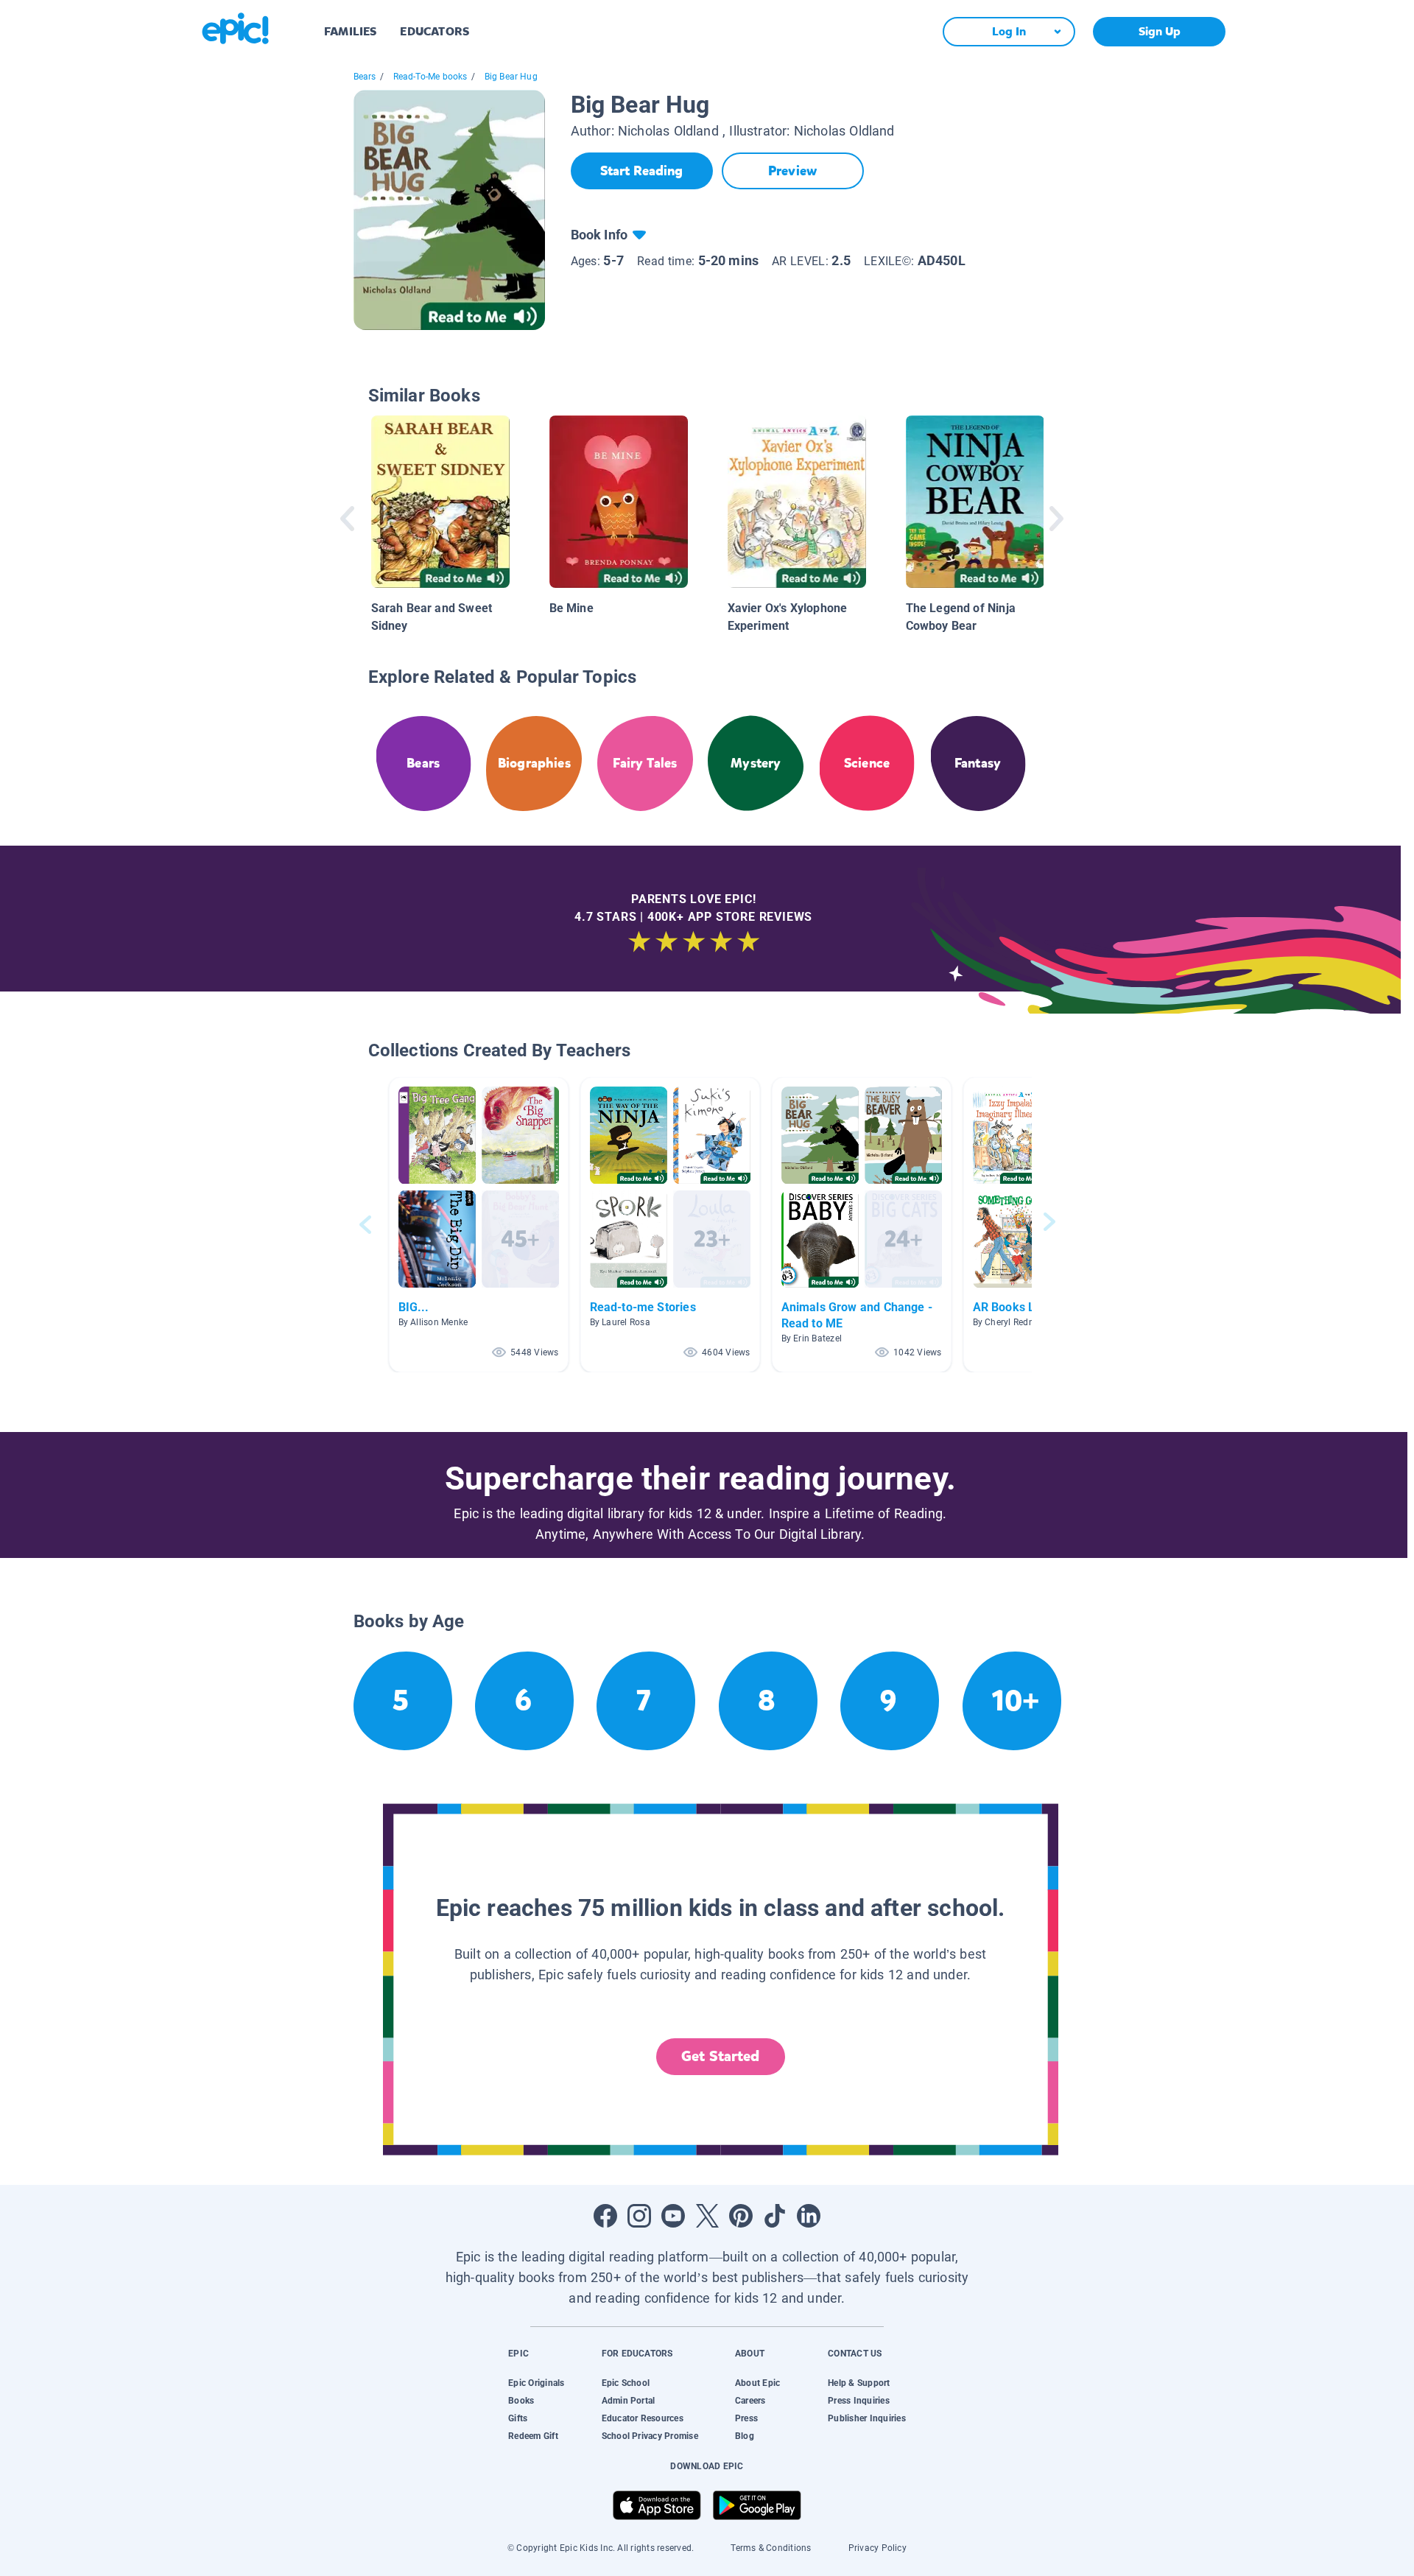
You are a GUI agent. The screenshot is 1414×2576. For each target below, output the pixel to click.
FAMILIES (350, 31)
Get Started (720, 2056)
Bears (365, 77)
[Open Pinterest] (741, 2216)
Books (521, 2401)
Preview (792, 171)
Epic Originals (536, 2383)
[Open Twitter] (707, 2216)
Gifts (518, 2418)
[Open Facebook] (605, 2216)
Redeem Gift (533, 2436)
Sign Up (1160, 31)
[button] (479, 1225)
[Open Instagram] (639, 2216)
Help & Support (859, 2383)
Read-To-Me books (430, 77)
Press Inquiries (859, 2401)
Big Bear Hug (511, 77)
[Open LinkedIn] (809, 2216)
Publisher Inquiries (867, 2418)
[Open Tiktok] (775, 2216)
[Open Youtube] (673, 2216)
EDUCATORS (435, 31)
